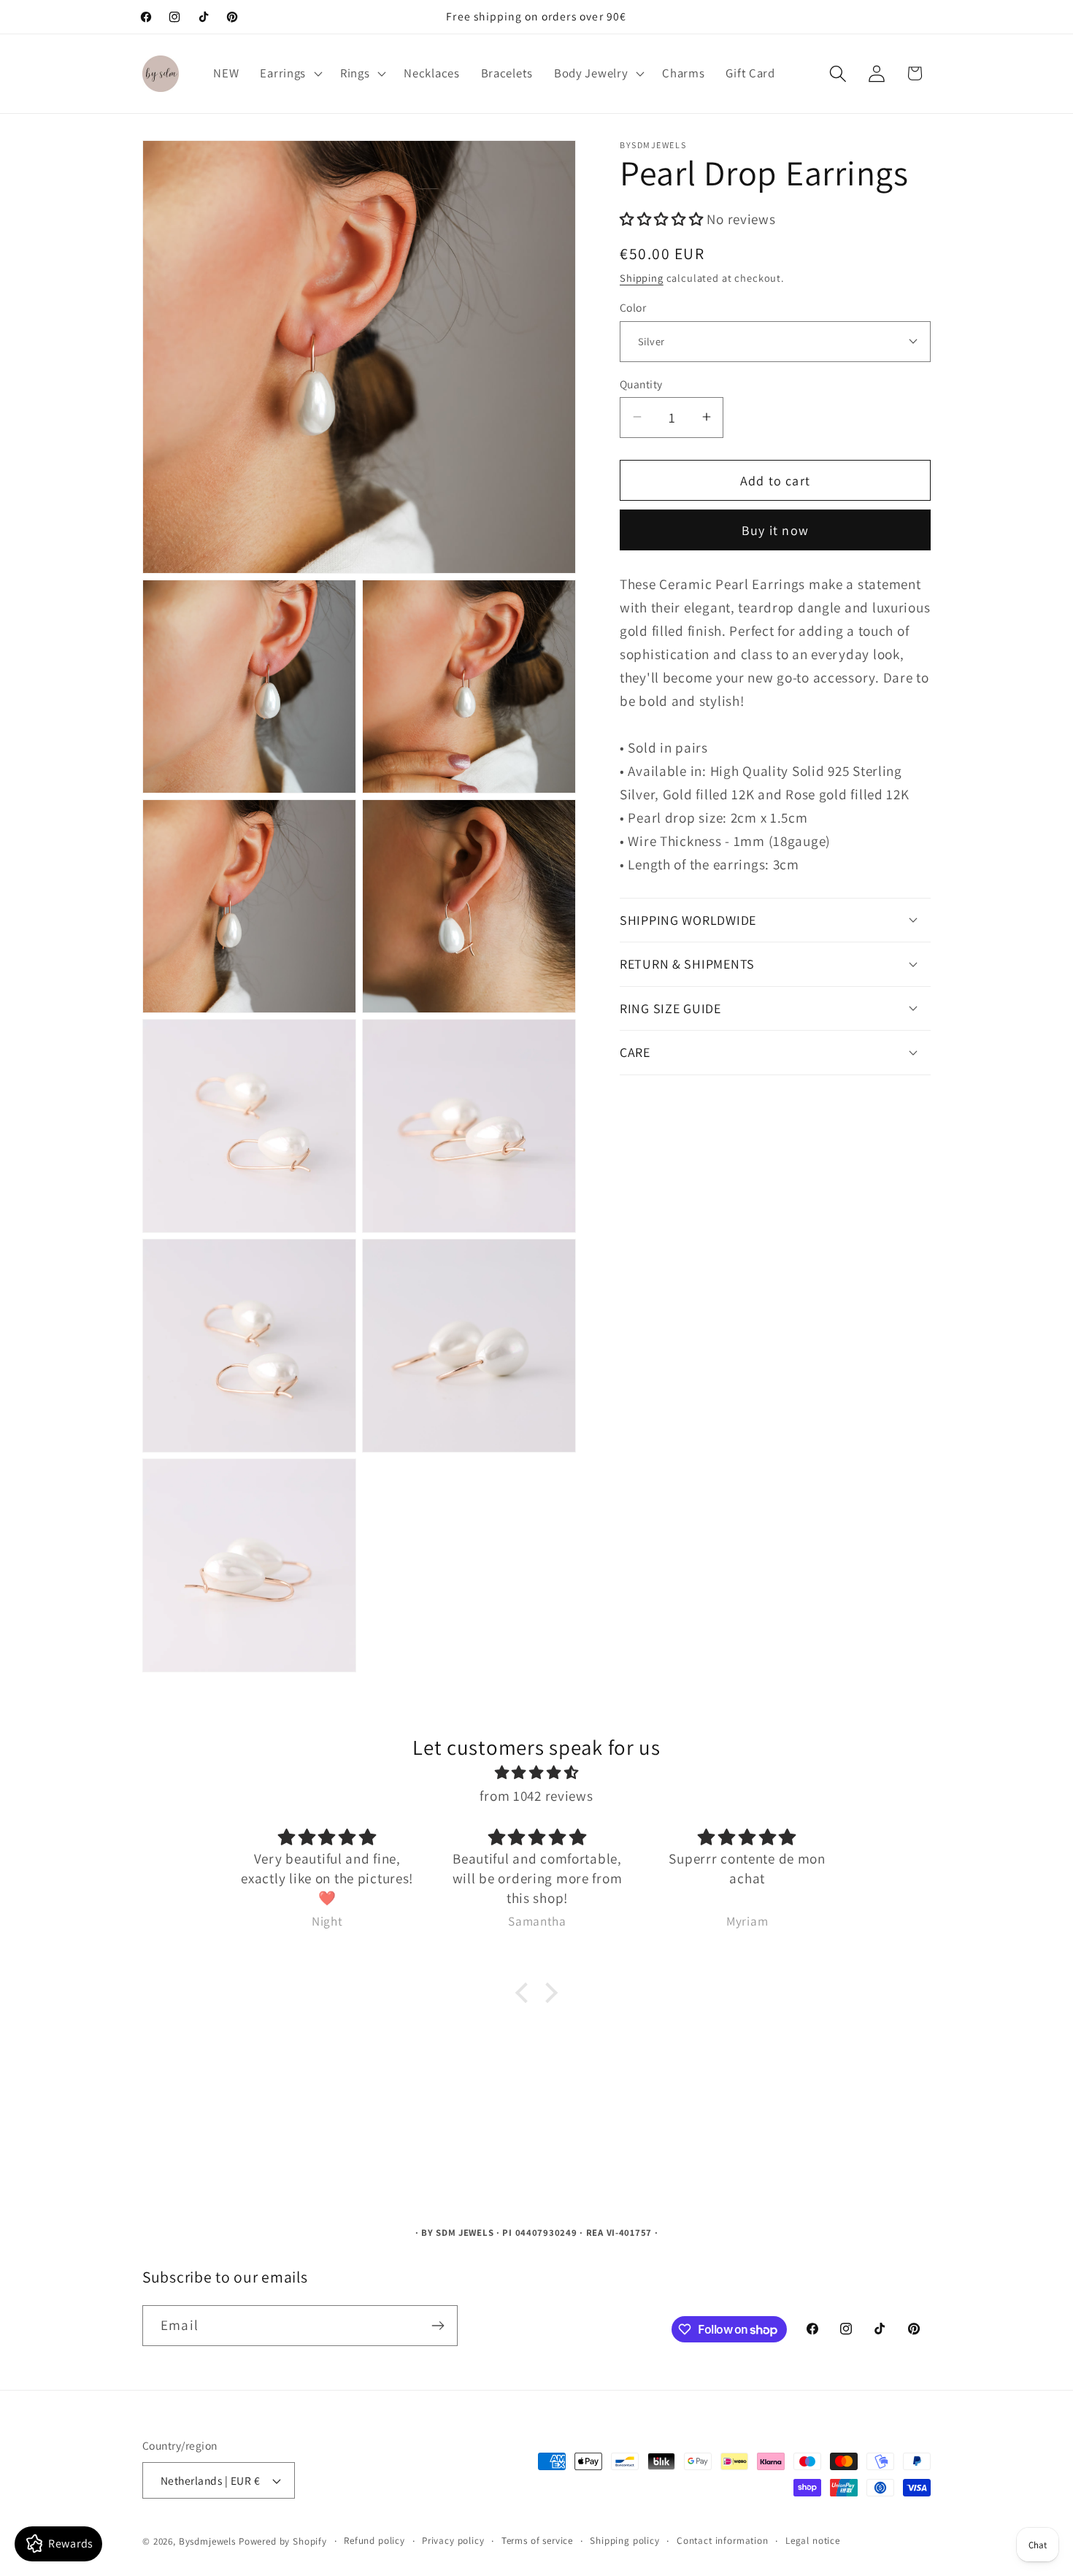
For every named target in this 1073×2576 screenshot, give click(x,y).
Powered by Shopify (283, 2541)
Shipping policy (625, 2541)
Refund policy (374, 2541)
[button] (290, 74)
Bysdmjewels (207, 2541)
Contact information (723, 2541)
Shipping (642, 277)
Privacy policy (453, 2541)
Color (633, 307)
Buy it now (775, 530)
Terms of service (537, 2541)
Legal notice (813, 2541)
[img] (536, 1772)
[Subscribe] (438, 2326)
